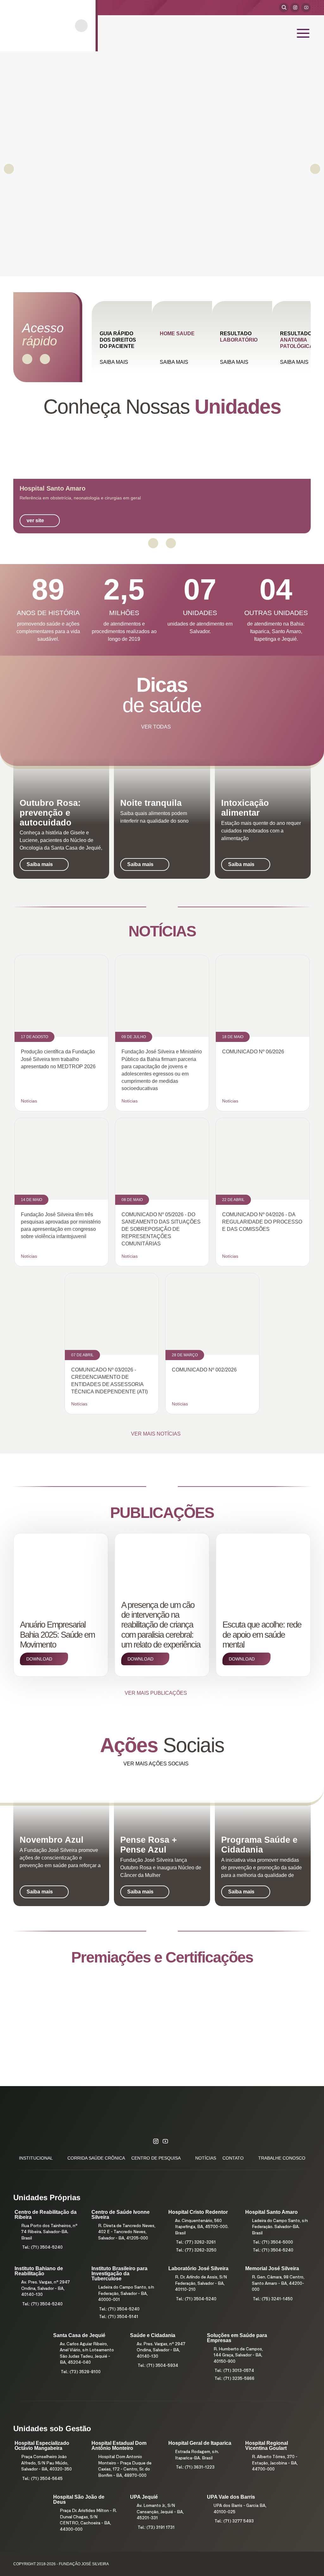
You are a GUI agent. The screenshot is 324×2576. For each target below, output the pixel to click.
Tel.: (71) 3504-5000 (273, 2242)
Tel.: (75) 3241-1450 (273, 2299)
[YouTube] (306, 8)
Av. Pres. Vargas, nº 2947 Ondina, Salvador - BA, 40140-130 (46, 2289)
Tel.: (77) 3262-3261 (196, 2242)
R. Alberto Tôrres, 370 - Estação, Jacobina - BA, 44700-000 (275, 2463)
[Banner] (162, 164)
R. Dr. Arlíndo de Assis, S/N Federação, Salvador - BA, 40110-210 (201, 2284)
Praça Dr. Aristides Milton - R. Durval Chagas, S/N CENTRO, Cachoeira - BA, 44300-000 (88, 2520)
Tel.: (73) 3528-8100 (81, 2372)
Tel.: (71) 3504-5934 (158, 2366)
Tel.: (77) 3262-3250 (196, 2250)
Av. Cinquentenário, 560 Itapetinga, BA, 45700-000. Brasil (202, 2227)
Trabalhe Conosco (282, 2158)
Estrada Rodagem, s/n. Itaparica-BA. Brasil (197, 2455)
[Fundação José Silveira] (42, 26)
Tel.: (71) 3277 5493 (234, 2521)
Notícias (29, 1101)
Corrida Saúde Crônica (96, 2158)
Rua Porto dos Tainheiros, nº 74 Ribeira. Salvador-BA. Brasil (49, 2232)
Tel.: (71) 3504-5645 (42, 2479)
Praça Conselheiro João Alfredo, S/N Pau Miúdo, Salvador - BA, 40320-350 (47, 2463)
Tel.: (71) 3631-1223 (195, 2467)
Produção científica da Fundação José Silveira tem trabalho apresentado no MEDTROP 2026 (58, 1059)
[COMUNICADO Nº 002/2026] (212, 1314)
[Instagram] (295, 8)
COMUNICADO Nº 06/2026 (253, 1052)
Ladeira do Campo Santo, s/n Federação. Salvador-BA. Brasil (280, 2227)
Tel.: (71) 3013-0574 (234, 2371)
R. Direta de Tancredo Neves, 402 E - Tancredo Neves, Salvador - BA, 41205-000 (127, 2232)
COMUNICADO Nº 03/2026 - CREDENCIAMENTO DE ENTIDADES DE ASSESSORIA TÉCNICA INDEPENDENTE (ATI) (109, 1381)
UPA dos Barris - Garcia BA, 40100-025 (240, 2509)
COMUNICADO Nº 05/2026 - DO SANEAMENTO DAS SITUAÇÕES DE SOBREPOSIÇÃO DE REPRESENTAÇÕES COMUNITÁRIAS (161, 1229)
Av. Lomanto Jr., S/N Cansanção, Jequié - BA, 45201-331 (160, 2512)
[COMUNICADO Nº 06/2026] (263, 996)
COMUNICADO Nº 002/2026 (204, 1370)
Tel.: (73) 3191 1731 (156, 2528)
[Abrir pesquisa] (284, 8)
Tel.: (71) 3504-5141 (119, 2317)
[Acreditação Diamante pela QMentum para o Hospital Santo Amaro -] (162, 2019)
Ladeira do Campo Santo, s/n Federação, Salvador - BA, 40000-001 (126, 2294)
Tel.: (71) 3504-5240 (42, 2248)
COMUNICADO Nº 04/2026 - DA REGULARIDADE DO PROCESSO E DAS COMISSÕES (262, 1222)
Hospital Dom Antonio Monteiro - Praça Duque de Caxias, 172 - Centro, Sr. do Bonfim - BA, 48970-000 (125, 2466)
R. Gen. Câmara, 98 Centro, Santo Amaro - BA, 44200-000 (278, 2284)
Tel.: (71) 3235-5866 (234, 2379)
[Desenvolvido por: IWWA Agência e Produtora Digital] (302, 2564)
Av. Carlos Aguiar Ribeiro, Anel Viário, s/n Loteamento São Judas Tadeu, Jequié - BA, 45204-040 (87, 2354)
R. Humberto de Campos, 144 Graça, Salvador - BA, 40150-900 (238, 2355)
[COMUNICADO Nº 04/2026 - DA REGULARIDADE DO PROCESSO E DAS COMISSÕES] (263, 1159)
